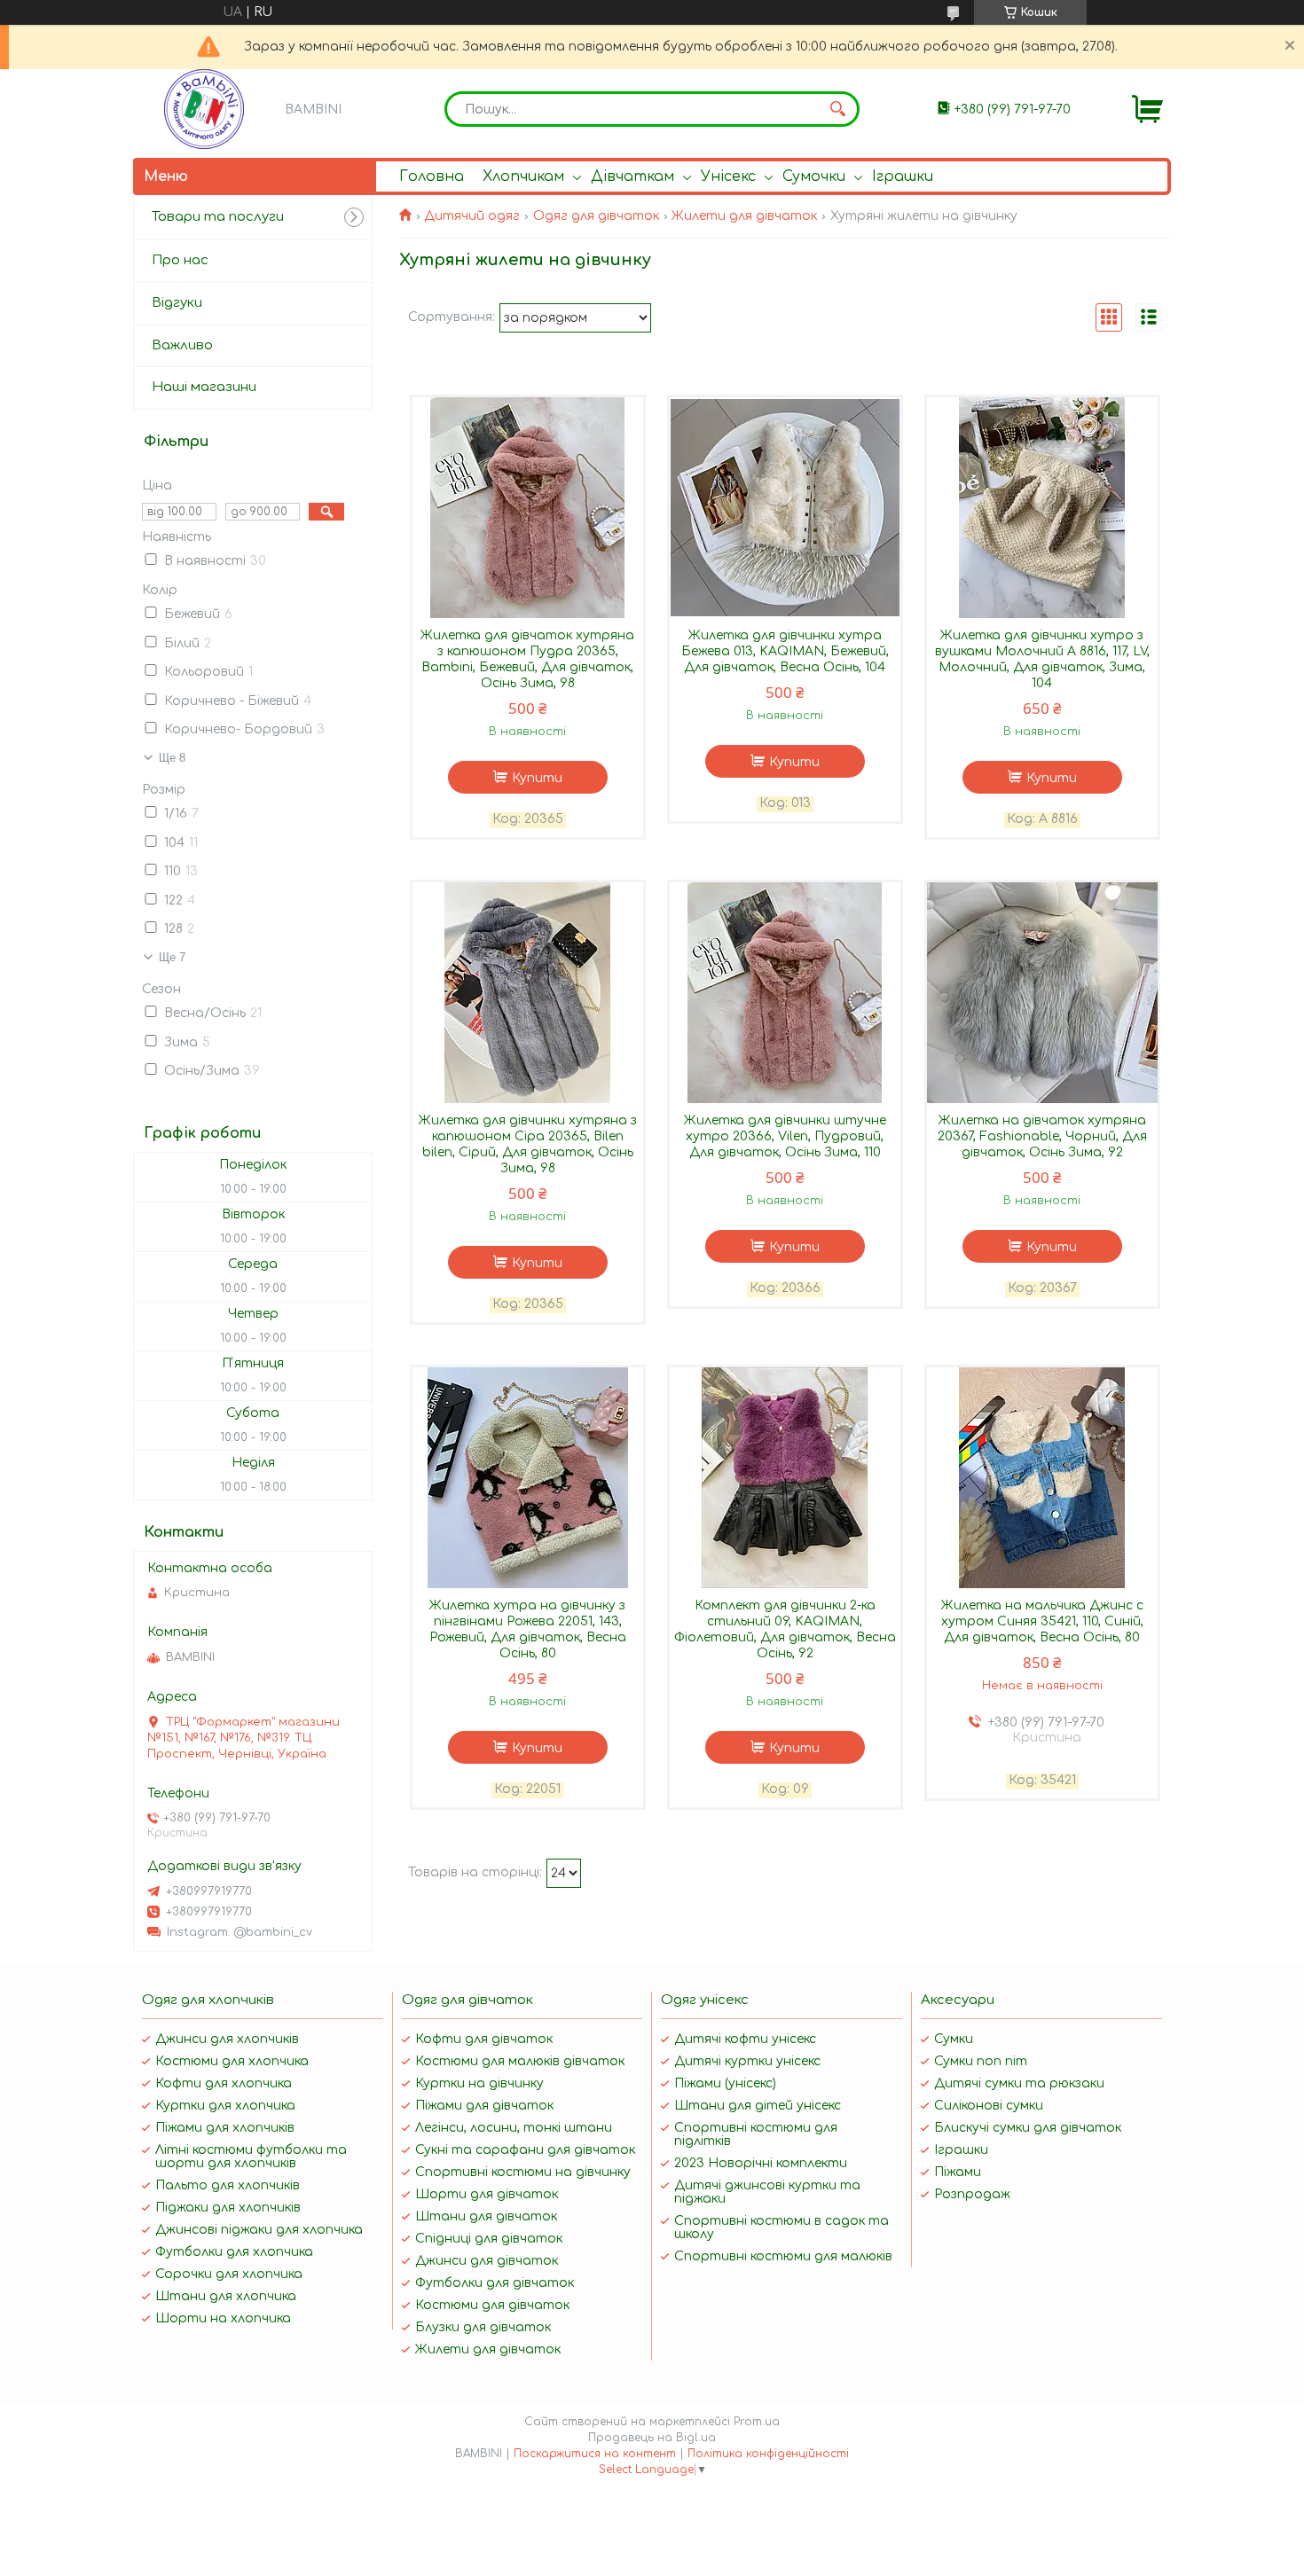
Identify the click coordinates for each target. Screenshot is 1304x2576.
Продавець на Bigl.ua (652, 2438)
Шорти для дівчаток (487, 2194)
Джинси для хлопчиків (227, 2039)
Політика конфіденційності (768, 2454)
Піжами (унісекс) (725, 2083)
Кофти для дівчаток (484, 2039)
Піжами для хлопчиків (225, 2128)
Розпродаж (972, 2194)
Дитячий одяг (472, 216)
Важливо (182, 345)
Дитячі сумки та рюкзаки (1019, 2083)
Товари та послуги (218, 217)
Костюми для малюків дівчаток (520, 2061)
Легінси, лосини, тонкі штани (514, 2128)
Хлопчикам (523, 176)
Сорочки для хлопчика (229, 2274)
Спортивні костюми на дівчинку (523, 2172)
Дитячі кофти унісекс (745, 2039)
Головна (432, 176)
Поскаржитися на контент (595, 2454)
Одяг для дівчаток (596, 216)
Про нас (180, 260)
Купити (537, 778)
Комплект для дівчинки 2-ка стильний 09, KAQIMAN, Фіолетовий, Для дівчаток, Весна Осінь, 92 (785, 1629)
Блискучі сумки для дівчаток (1028, 2128)
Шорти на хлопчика (223, 2318)
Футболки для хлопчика (234, 2252)
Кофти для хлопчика (224, 2083)
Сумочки (814, 176)
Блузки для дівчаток (483, 2327)
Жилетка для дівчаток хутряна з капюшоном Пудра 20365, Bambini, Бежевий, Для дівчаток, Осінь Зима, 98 (527, 659)
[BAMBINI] (204, 109)
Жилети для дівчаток (744, 216)
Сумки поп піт (981, 2061)
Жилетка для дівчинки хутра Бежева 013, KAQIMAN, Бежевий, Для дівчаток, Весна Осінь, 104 (785, 651)
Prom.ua (757, 2422)
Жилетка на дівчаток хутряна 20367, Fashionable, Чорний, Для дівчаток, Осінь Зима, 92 (1042, 1136)
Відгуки (177, 303)
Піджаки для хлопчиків (228, 2208)
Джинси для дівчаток (487, 2261)
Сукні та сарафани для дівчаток (525, 2150)
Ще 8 (172, 758)
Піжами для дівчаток (484, 2106)
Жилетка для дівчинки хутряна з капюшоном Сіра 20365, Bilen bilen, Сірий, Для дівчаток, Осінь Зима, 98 (528, 1144)
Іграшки (903, 176)
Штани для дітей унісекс (758, 2106)
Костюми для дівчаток (492, 2305)
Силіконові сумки (989, 2106)
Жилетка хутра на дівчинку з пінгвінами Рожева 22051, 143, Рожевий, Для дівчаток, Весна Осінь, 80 (528, 1629)
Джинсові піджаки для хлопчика (259, 2230)
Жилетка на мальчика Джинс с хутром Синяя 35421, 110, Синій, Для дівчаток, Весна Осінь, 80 (1042, 1621)
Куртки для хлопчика (225, 2106)
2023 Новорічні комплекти (761, 2163)
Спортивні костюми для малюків (783, 2256)
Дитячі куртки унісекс (747, 2061)
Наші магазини (204, 387)
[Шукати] (837, 109)
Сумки (954, 2039)
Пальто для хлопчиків (228, 2185)
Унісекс (728, 176)
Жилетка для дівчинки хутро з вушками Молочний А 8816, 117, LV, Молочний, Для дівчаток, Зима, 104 (1042, 659)
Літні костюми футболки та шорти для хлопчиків (251, 2157)
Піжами (958, 2172)
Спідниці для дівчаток (489, 2239)
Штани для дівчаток (486, 2216)
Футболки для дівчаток (495, 2283)
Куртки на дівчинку (479, 2083)
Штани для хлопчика (226, 2296)
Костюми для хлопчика (232, 2061)
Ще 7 (172, 957)
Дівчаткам (632, 176)
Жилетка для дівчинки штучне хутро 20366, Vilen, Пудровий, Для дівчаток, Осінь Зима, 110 (785, 1136)
